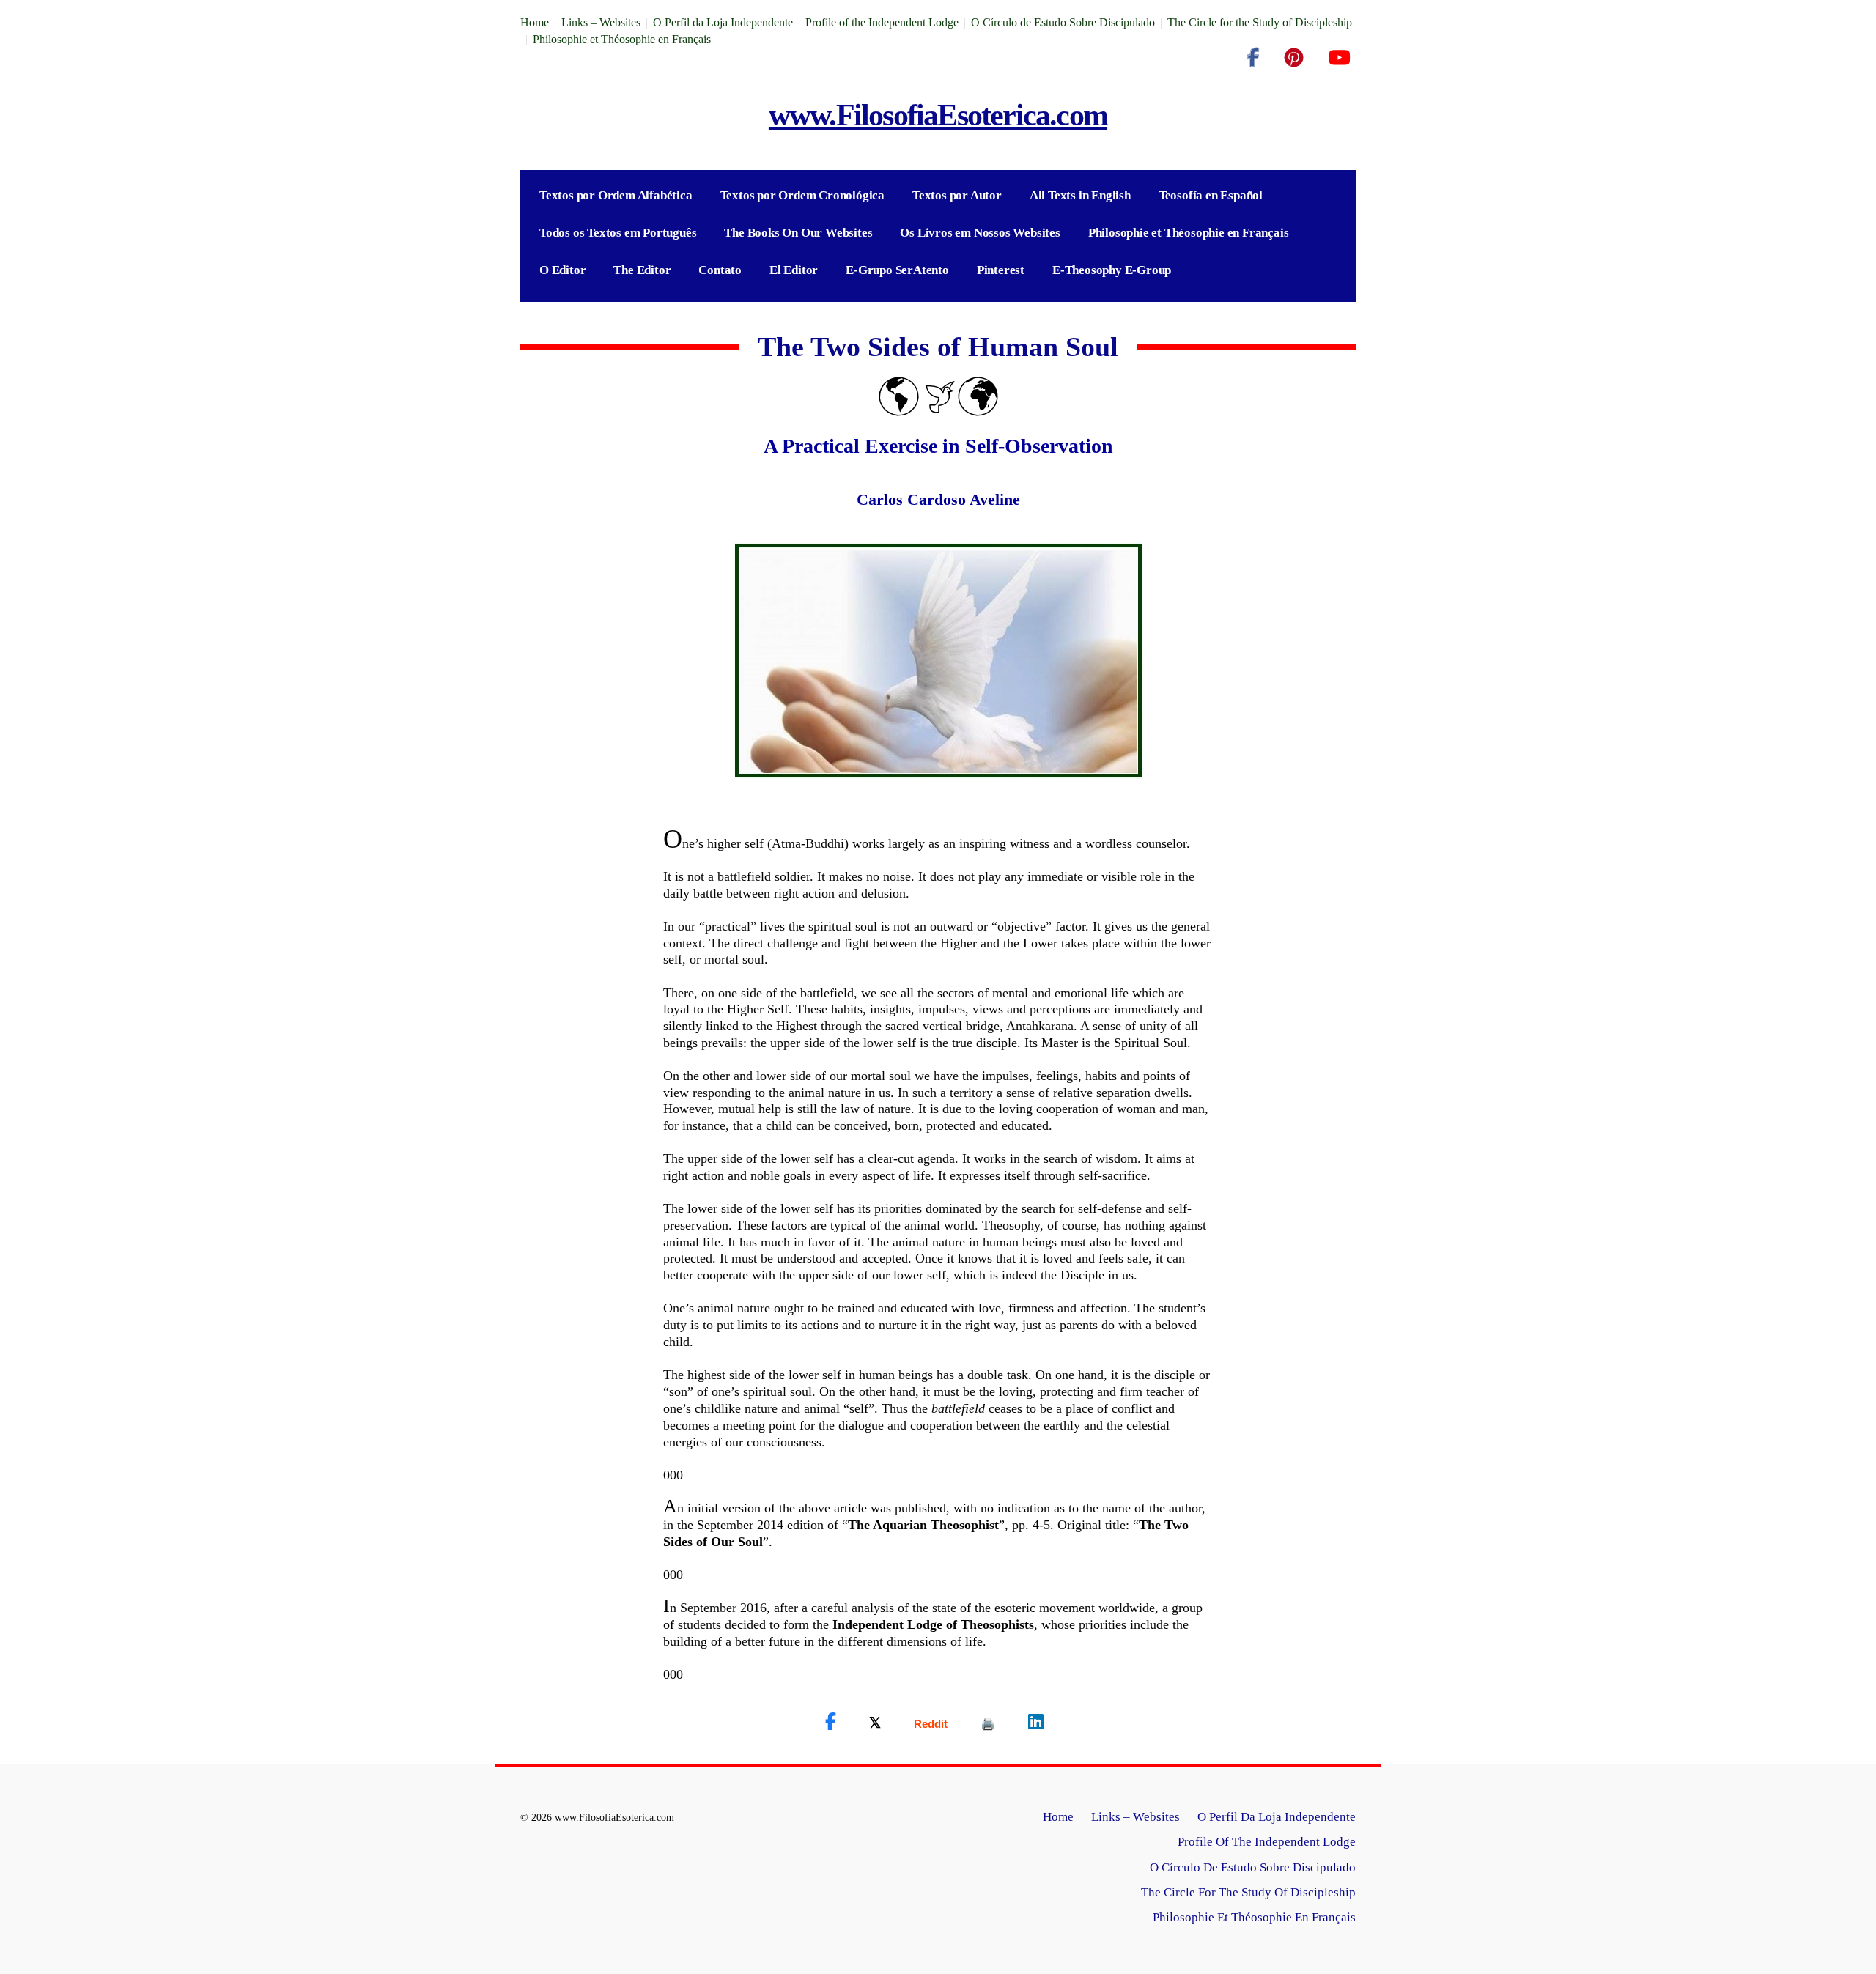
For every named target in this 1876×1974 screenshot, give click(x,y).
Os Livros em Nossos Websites (980, 233)
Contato (720, 270)
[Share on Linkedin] (1036, 1722)
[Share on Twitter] (875, 1722)
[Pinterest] (1294, 58)
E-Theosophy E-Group (1112, 270)
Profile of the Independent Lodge (882, 22)
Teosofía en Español (1211, 195)
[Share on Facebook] (831, 1722)
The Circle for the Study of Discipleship (1260, 22)
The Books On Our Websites (798, 233)
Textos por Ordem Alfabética (616, 195)
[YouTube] (1339, 58)
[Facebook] (1253, 58)
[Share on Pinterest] (988, 1724)
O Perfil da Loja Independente (723, 22)
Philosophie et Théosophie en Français (622, 39)
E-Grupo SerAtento (897, 270)
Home (535, 22)
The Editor (642, 270)
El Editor (794, 270)
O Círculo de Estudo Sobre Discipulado (1063, 22)
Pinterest (1001, 270)
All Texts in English (1080, 195)
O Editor (562, 270)
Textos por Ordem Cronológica (802, 195)
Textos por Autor (957, 195)
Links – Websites (601, 22)
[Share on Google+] (931, 1724)
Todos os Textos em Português (618, 233)
